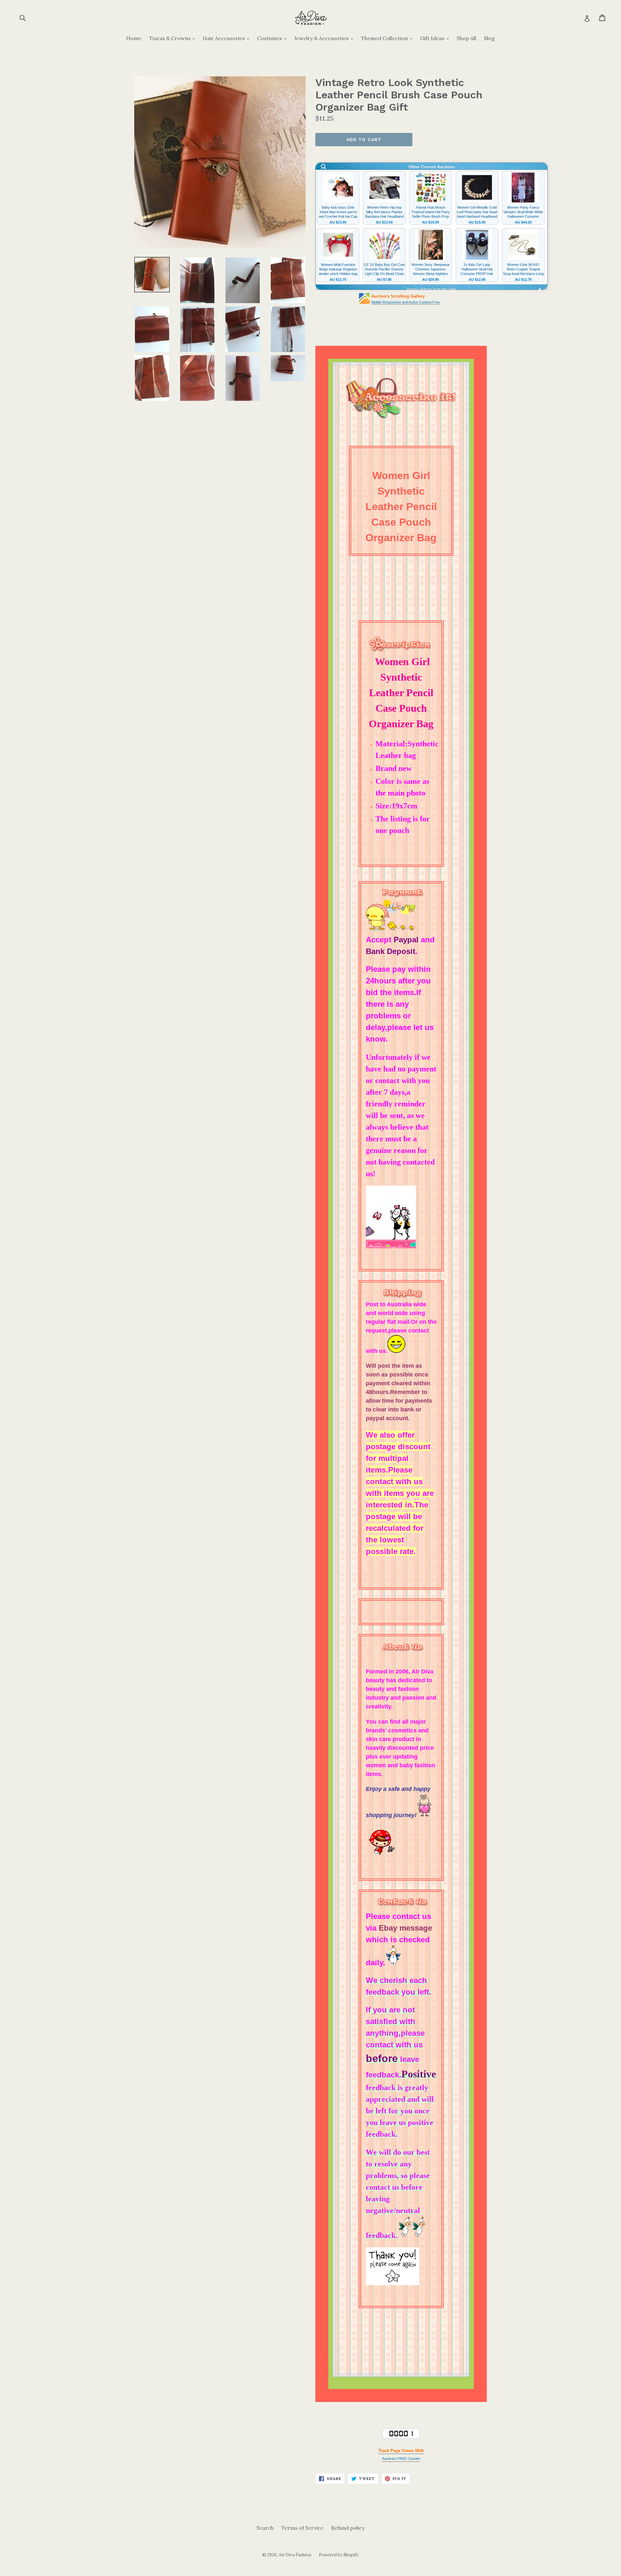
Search (265, 2528)
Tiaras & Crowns (174, 38)
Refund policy (348, 2528)
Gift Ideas (436, 38)
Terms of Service (302, 2528)
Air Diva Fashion (295, 2555)
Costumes (273, 38)
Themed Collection (388, 38)
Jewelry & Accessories (325, 38)
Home (134, 38)
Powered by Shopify (339, 2555)
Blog (489, 38)
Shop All (466, 38)
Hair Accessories (228, 38)
